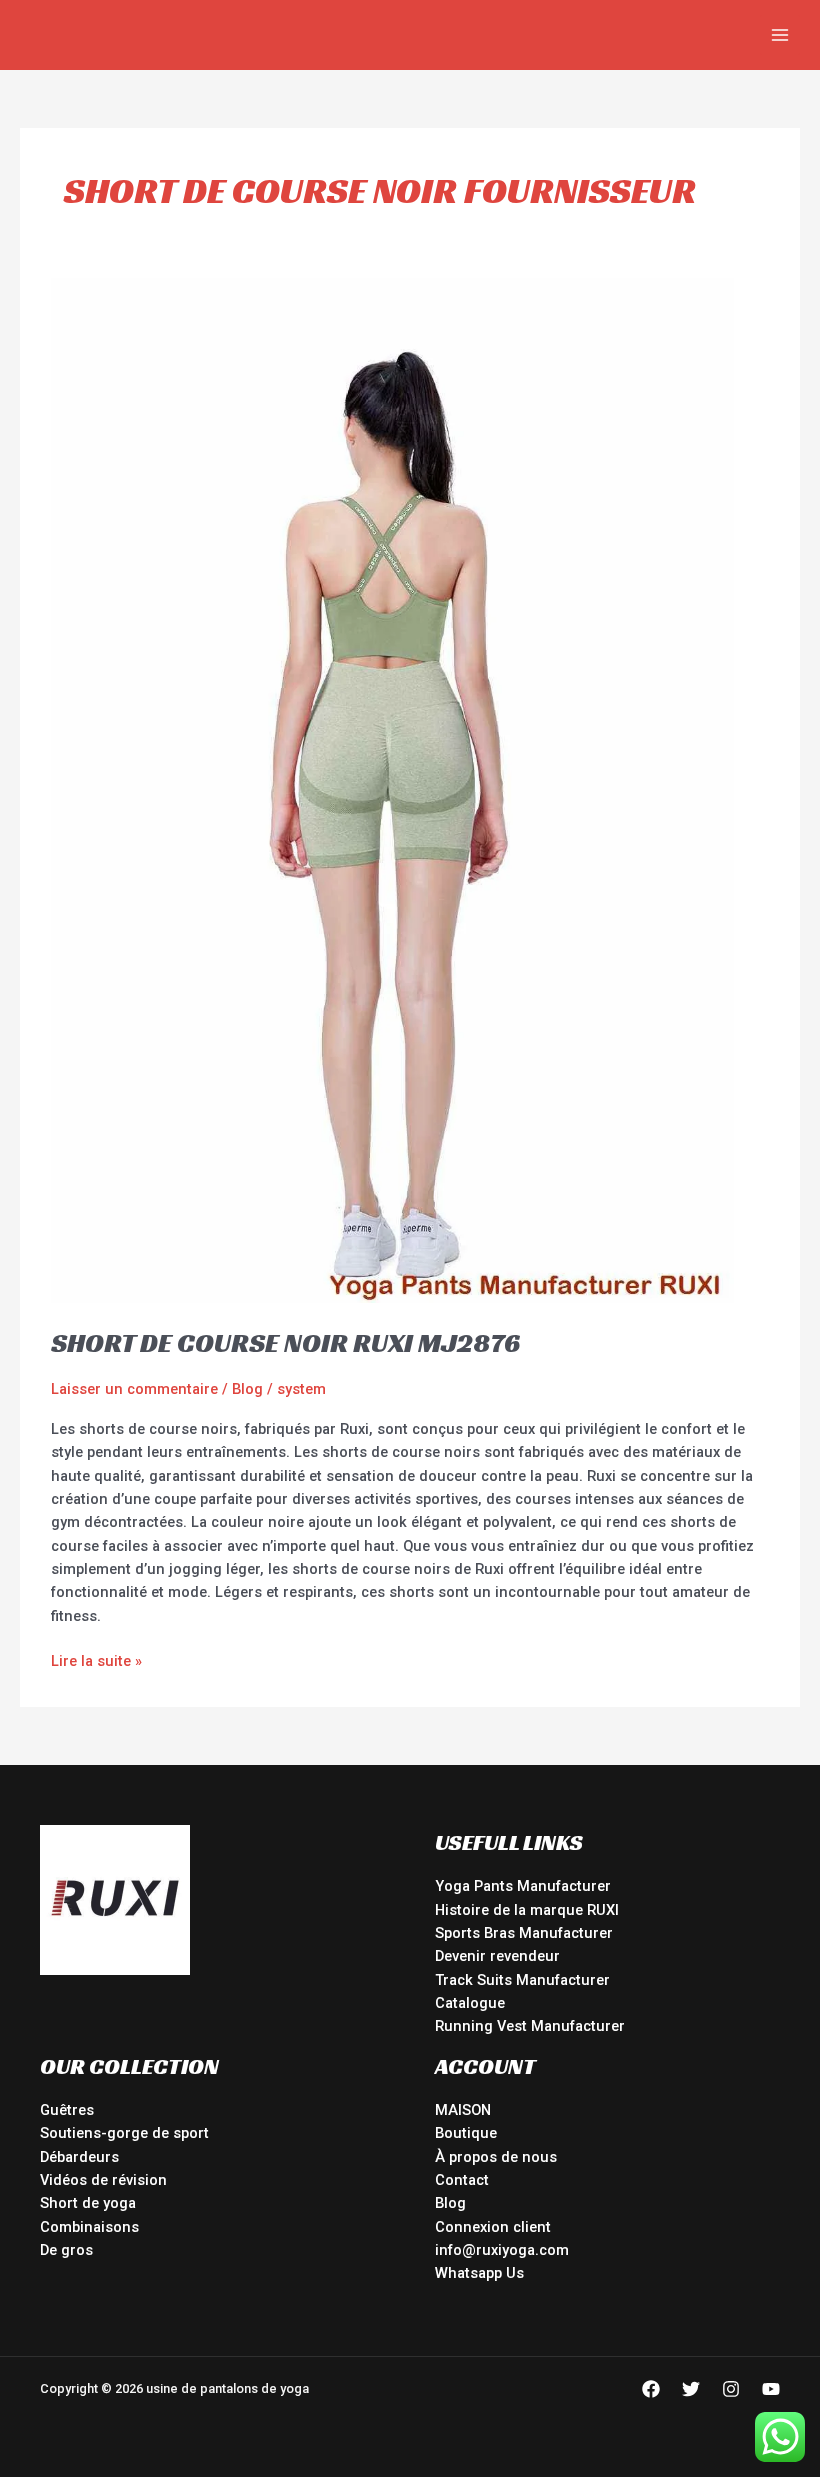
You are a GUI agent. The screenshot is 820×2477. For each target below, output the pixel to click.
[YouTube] (771, 2389)
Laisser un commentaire (134, 1389)
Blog (247, 1389)
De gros (66, 2250)
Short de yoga (88, 2203)
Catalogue (470, 2003)
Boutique (466, 2133)
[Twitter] (691, 2389)
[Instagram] (731, 2389)
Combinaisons (89, 2227)
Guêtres (67, 2110)
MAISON (463, 2110)
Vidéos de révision (103, 2180)
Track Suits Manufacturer (522, 1980)
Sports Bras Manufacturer (524, 1933)
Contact (462, 2180)
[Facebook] (651, 2389)
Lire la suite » (96, 1660)
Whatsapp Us (479, 2273)
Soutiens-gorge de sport (124, 2133)
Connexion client (493, 2227)
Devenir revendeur (497, 1956)
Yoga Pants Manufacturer (523, 1886)
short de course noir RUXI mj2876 (285, 1342)
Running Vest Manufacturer (530, 2026)
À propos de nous (496, 2157)
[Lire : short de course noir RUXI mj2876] (392, 789)
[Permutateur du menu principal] (780, 35)
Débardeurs (79, 2157)
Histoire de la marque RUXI (527, 1910)
